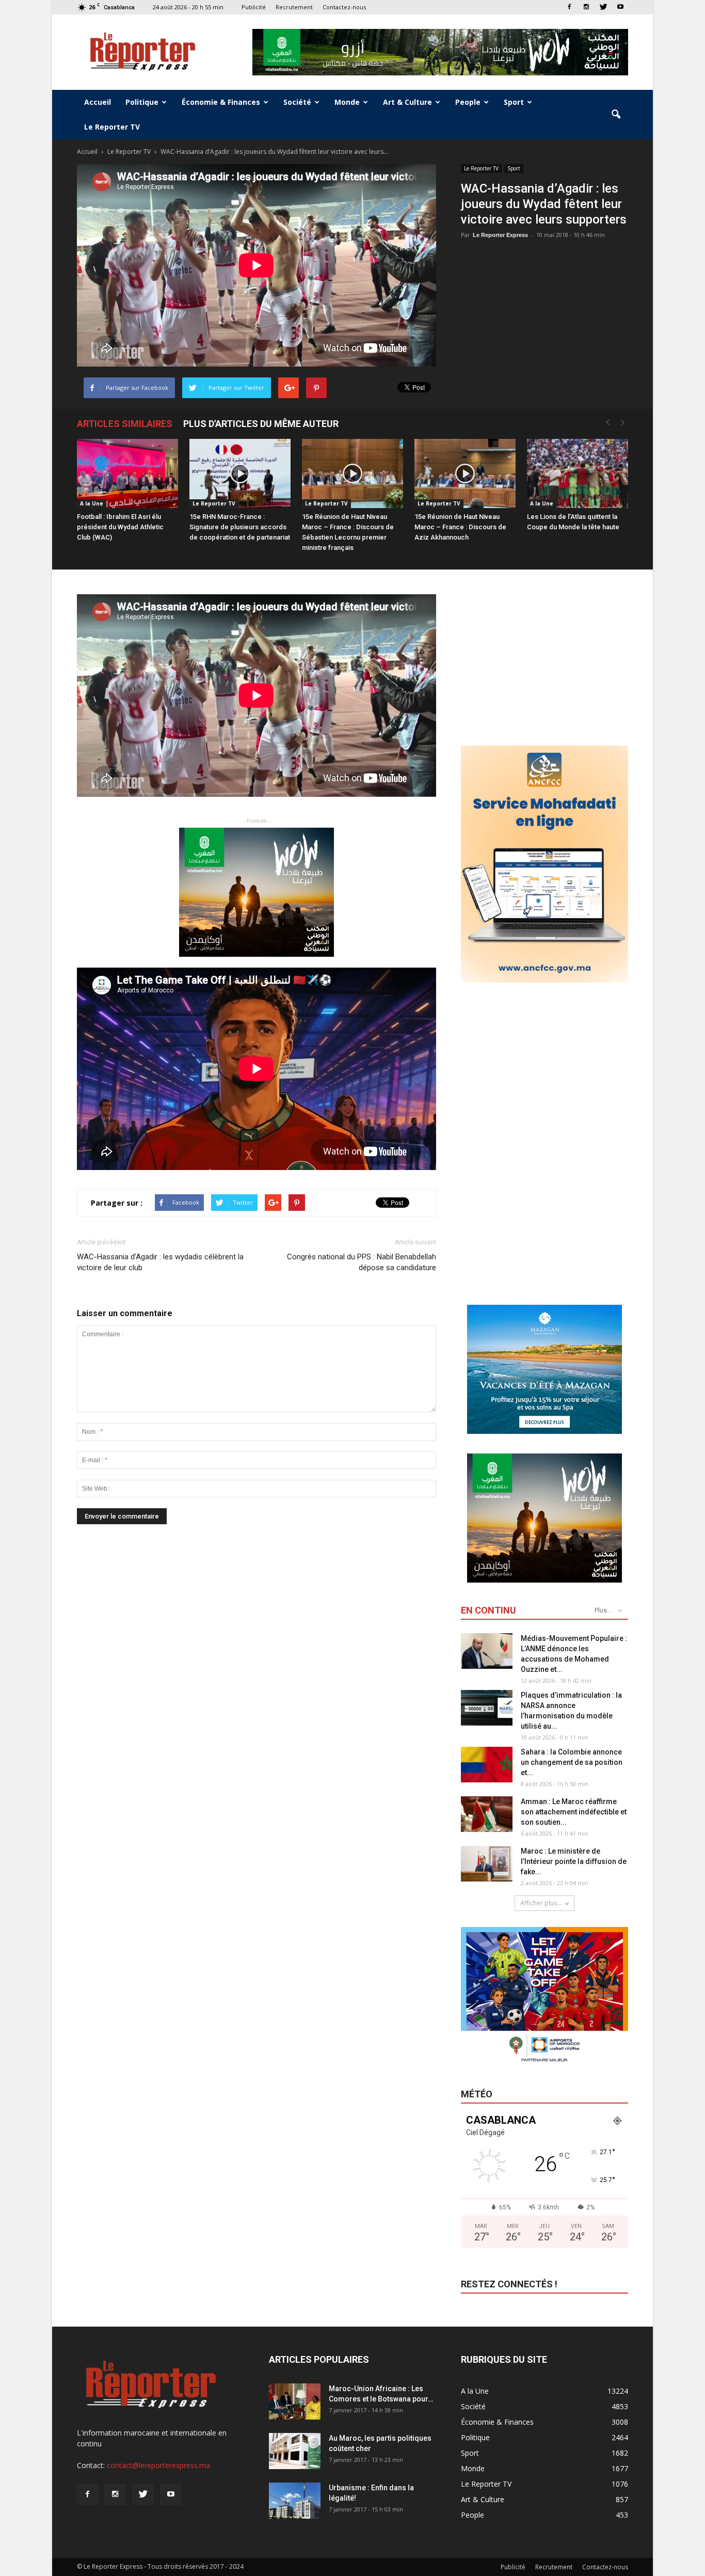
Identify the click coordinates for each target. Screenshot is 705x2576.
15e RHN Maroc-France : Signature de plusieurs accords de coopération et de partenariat (240, 527)
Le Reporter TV (112, 127)
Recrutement (294, 7)
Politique (142, 102)
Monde (347, 102)
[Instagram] (586, 7)
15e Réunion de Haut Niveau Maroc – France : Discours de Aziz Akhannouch (460, 527)
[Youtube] (620, 7)
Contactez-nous (344, 7)
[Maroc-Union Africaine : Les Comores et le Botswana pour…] (295, 2401)
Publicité (254, 7)
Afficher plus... (541, 1903)
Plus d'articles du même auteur (261, 424)
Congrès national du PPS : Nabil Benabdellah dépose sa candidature (362, 1262)
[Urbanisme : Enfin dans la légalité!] (295, 2501)
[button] (616, 115)
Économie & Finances (221, 102)
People (468, 102)
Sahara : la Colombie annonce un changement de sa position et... (572, 1762)
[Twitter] (603, 7)
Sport (514, 102)
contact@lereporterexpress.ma (158, 2465)
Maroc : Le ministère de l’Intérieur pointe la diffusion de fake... (574, 1861)
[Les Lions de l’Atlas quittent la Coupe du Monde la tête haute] (578, 474)
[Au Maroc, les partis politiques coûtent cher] (295, 2451)
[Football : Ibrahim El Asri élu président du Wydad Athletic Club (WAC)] (127, 474)
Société (297, 102)
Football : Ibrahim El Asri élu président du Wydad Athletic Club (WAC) (120, 527)
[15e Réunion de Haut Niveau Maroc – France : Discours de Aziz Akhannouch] (465, 474)
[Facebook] (569, 7)
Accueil (98, 102)
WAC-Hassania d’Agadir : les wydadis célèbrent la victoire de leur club (160, 1262)
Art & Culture (407, 102)
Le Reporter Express (500, 235)
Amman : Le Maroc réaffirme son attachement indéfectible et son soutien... (574, 1812)
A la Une (92, 503)
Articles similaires (125, 424)
